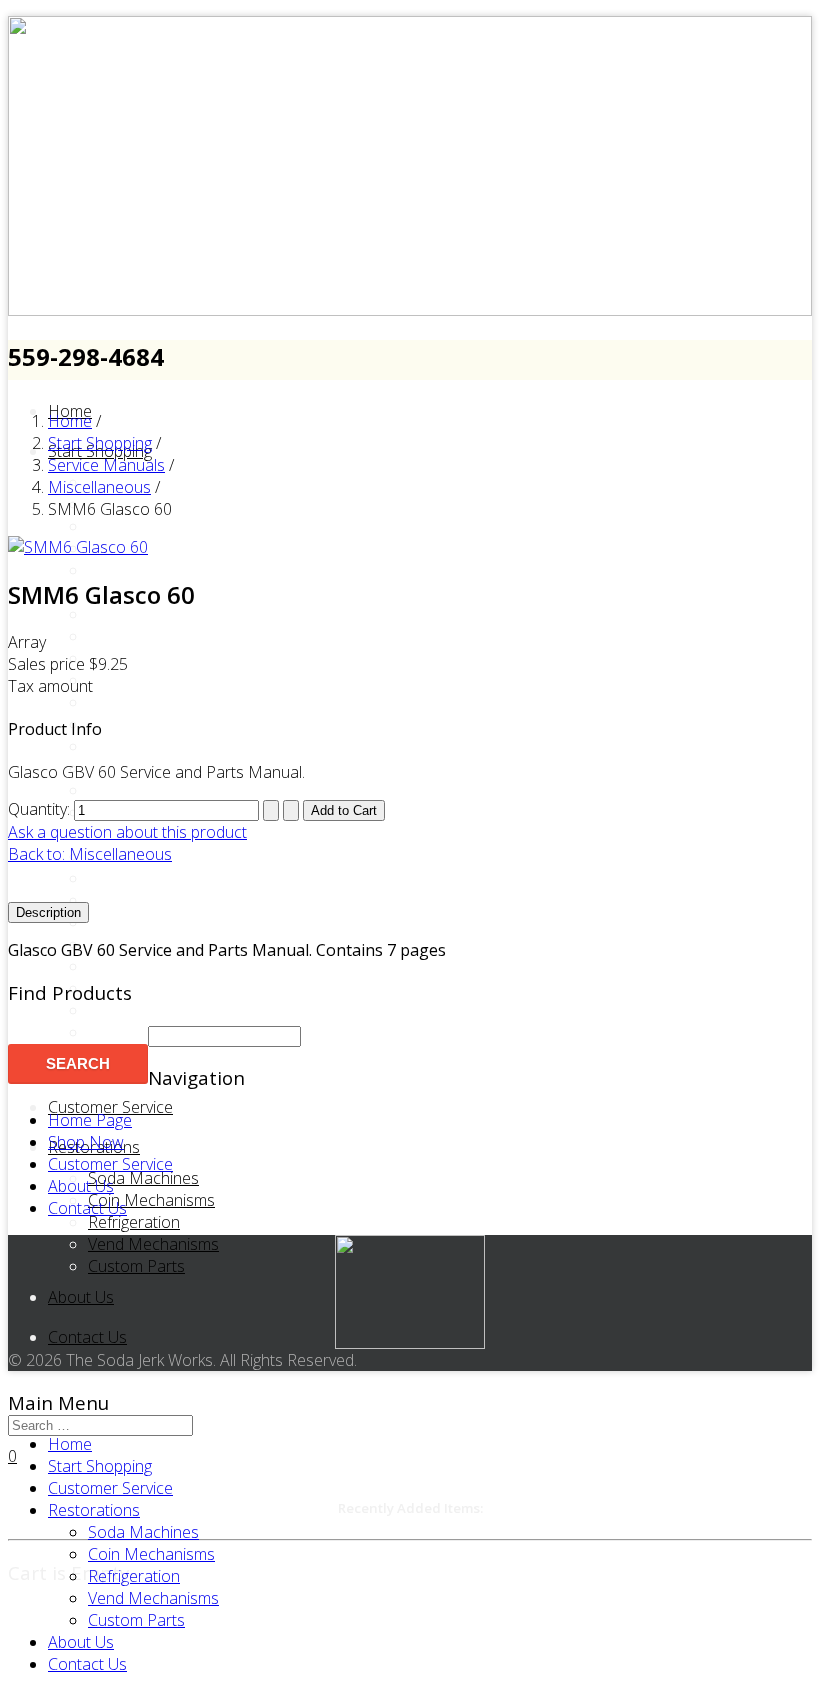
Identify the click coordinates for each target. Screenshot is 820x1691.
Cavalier (116, 526)
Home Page (90, 1120)
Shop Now (86, 1142)
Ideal (105, 746)
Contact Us (87, 1337)
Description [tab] (48, 912)
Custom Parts (136, 1266)
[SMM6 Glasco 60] (78, 547)
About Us (81, 1297)
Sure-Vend (125, 966)
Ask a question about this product (127, 832)
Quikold (114, 878)
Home (70, 1444)
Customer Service (110, 1107)
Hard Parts (127, 702)
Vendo (111, 1010)
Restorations (94, 1510)
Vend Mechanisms (153, 1244)
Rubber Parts (135, 900)
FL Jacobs (123, 636)
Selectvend (126, 922)
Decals (112, 570)
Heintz (111, 724)
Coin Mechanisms (151, 1200)
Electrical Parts (140, 614)
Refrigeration (134, 1222)
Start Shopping (100, 1466)
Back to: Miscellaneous (90, 854)
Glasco (113, 680)
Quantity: (41, 809)
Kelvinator (123, 768)
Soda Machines (143, 1178)
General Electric (144, 658)
